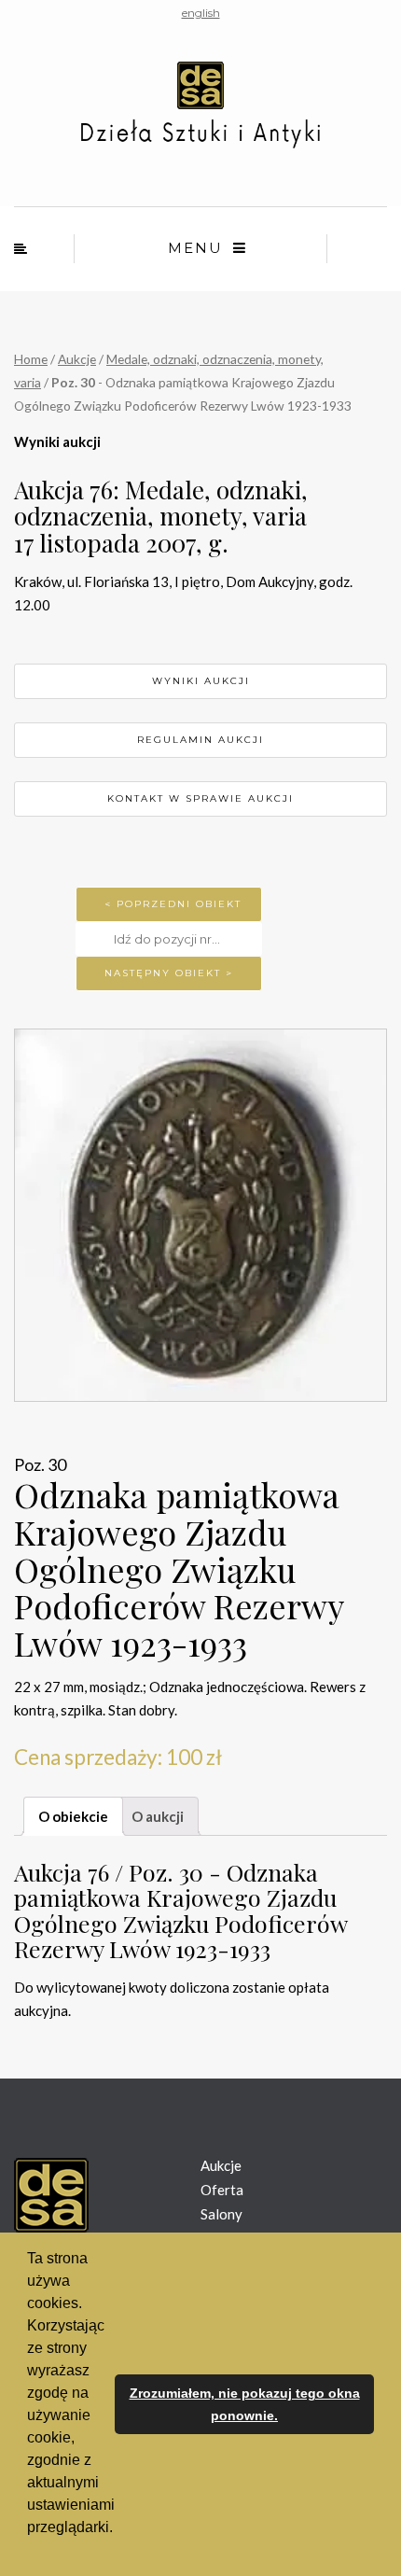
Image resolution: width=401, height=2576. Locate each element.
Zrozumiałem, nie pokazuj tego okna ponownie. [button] (245, 2404)
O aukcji (158, 1816)
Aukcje (77, 359)
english (201, 13)
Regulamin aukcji (200, 740)
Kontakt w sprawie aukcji (200, 798)
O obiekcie (73, 1816)
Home (31, 359)
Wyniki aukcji (201, 681)
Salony (221, 2214)
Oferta (222, 2190)
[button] (30, 2552)
